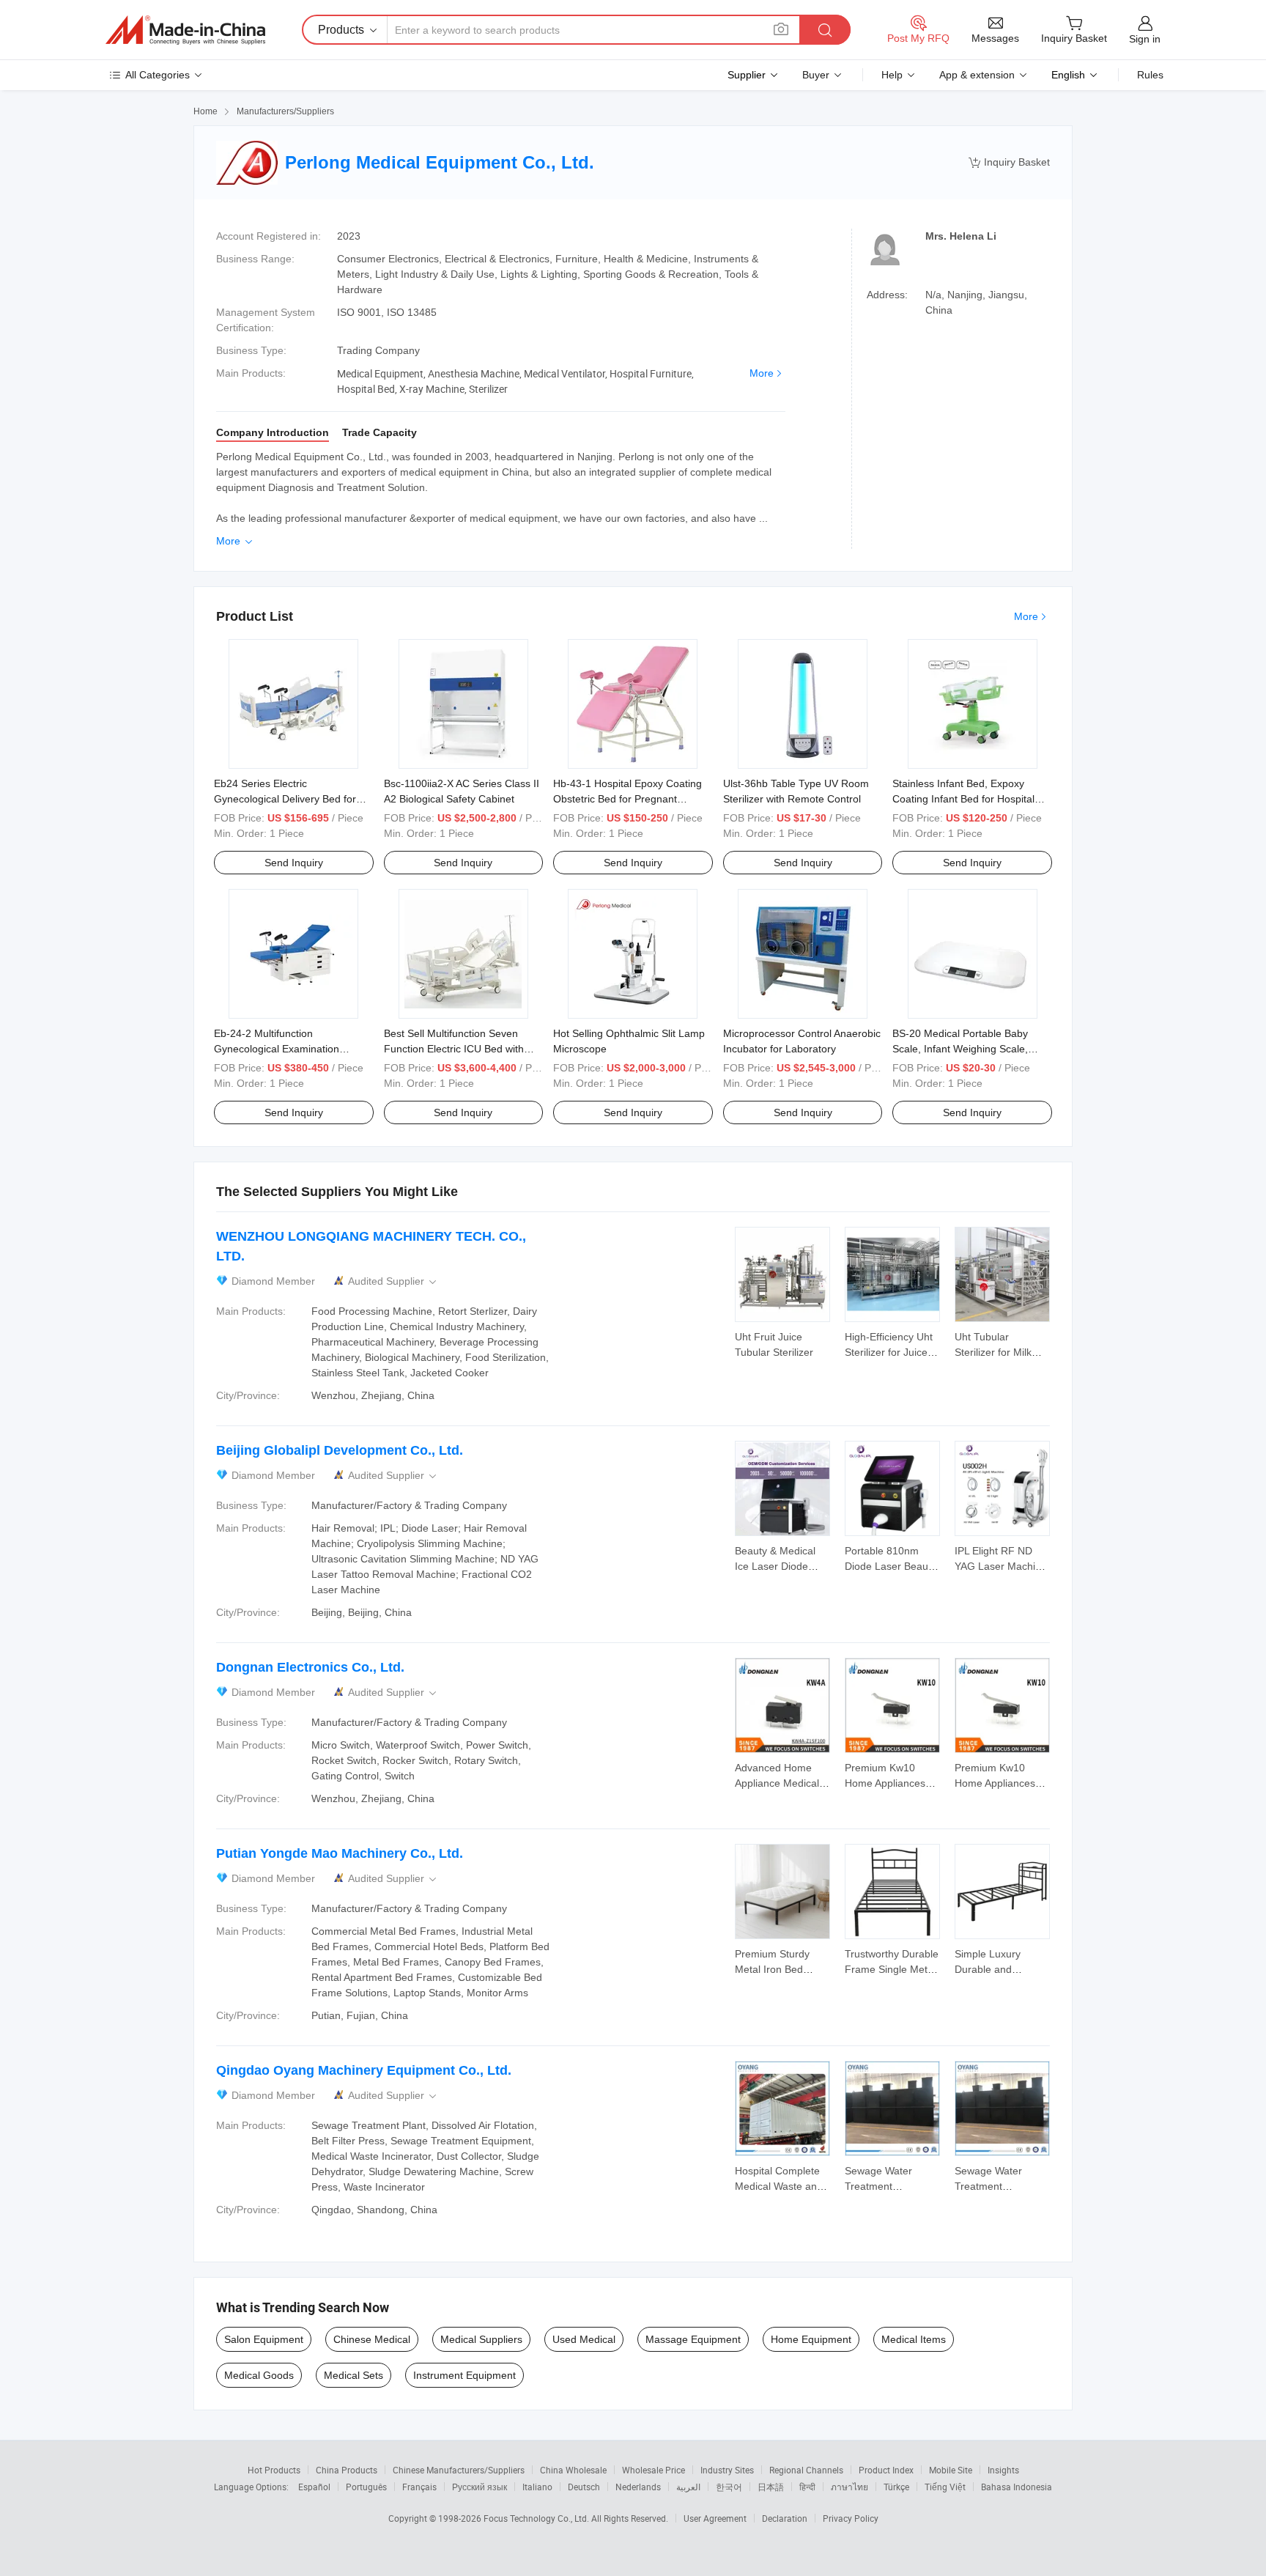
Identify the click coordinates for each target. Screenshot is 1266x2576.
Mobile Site (951, 2470)
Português (366, 2487)
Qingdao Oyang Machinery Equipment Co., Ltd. (364, 2070)
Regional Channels (806, 2470)
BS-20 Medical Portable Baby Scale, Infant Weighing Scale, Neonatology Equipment (960, 1049)
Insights (1003, 2470)
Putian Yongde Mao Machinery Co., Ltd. (340, 1853)
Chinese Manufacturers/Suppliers (459, 2470)
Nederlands (638, 2487)
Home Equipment (811, 2339)
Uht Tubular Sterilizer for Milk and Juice (993, 1352)
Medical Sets (353, 2375)
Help (892, 75)
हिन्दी (807, 2487)
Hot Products (274, 2470)
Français (419, 2487)
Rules (1150, 75)
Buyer (816, 75)
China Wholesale (573, 2470)
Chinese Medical (372, 2339)
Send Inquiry (294, 863)
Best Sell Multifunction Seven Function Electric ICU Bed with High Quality (454, 1049)
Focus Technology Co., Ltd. (537, 2518)
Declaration (785, 2518)
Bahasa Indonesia (1017, 2487)
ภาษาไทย (849, 2487)
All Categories (158, 75)
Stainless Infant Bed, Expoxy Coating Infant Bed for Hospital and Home (963, 799)
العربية (688, 2487)
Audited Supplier (393, 1281)
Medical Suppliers (481, 2339)
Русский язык (480, 2487)
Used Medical (584, 2339)
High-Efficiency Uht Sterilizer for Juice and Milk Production (891, 1352)
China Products (347, 2470)
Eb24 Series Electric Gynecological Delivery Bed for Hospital (285, 799)
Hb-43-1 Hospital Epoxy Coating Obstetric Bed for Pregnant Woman (628, 799)
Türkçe (896, 2487)
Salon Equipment (264, 2339)
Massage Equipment (693, 2339)
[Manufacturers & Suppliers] (185, 30)
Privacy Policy (851, 2518)
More (762, 373)
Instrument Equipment (464, 2375)
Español (314, 2487)
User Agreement (715, 2518)
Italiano (537, 2487)
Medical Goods (259, 2375)
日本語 (771, 2487)
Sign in (1145, 39)
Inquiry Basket (1009, 162)
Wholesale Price (654, 2470)
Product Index (886, 2470)
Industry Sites (727, 2470)
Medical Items (914, 2339)
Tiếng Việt (945, 2487)
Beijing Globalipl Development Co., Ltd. (340, 1450)
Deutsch (584, 2487)
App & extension (977, 75)
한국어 (729, 2487)
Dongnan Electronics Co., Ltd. (310, 1667)
